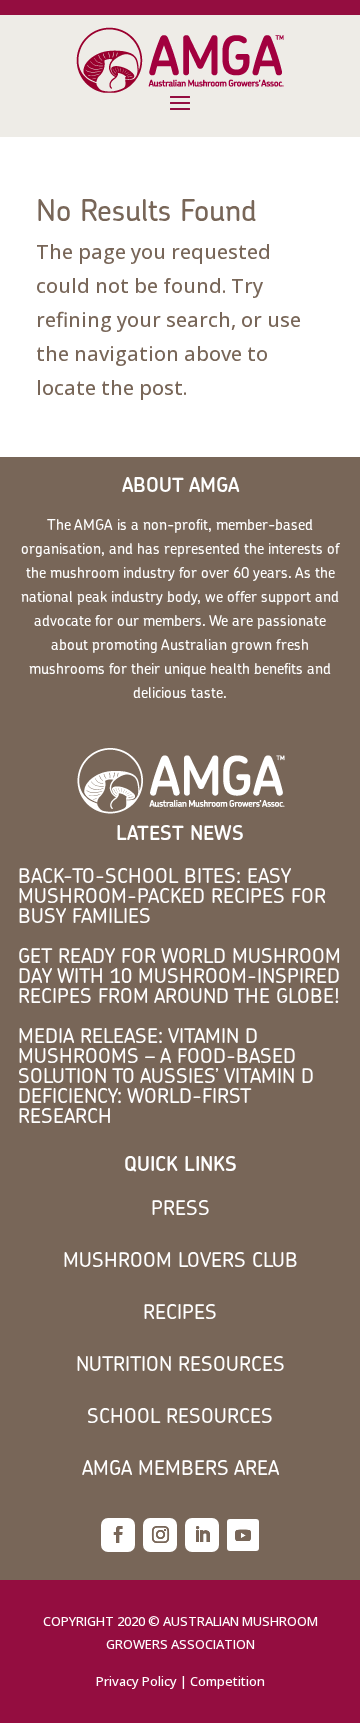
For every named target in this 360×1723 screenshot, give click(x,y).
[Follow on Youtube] (243, 1535)
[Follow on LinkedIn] (202, 1535)
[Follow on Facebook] (118, 1535)
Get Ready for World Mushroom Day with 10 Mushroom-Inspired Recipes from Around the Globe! (179, 975)
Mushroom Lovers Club (180, 1259)
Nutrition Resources (180, 1363)
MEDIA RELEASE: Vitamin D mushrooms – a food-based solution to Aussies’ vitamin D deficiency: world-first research (166, 1075)
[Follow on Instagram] (160, 1535)
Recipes (180, 1311)
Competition (227, 1681)
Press (180, 1207)
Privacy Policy (136, 1681)
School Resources (180, 1415)
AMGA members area (180, 1467)
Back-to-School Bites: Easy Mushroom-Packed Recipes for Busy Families (172, 895)
